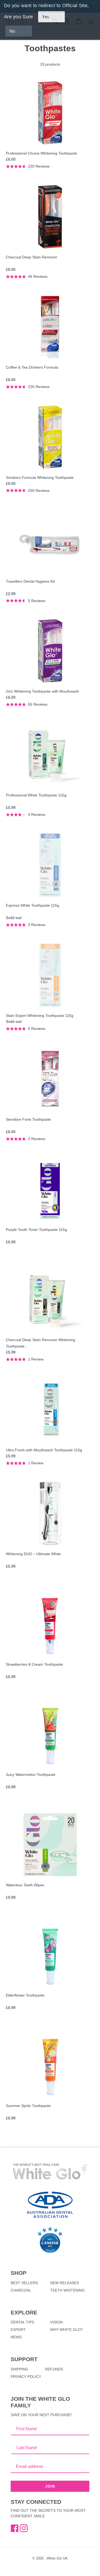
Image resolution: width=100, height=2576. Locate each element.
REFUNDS (54, 2369)
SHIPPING (19, 2369)
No (12, 31)
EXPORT (18, 2330)
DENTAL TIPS (22, 2322)
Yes (46, 17)
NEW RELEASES (65, 2283)
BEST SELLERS (24, 2283)
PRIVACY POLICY (26, 2377)
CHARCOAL (21, 2290)
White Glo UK (57, 2558)
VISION (56, 2322)
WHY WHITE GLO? (67, 2330)
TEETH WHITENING (67, 2290)
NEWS (16, 2337)
